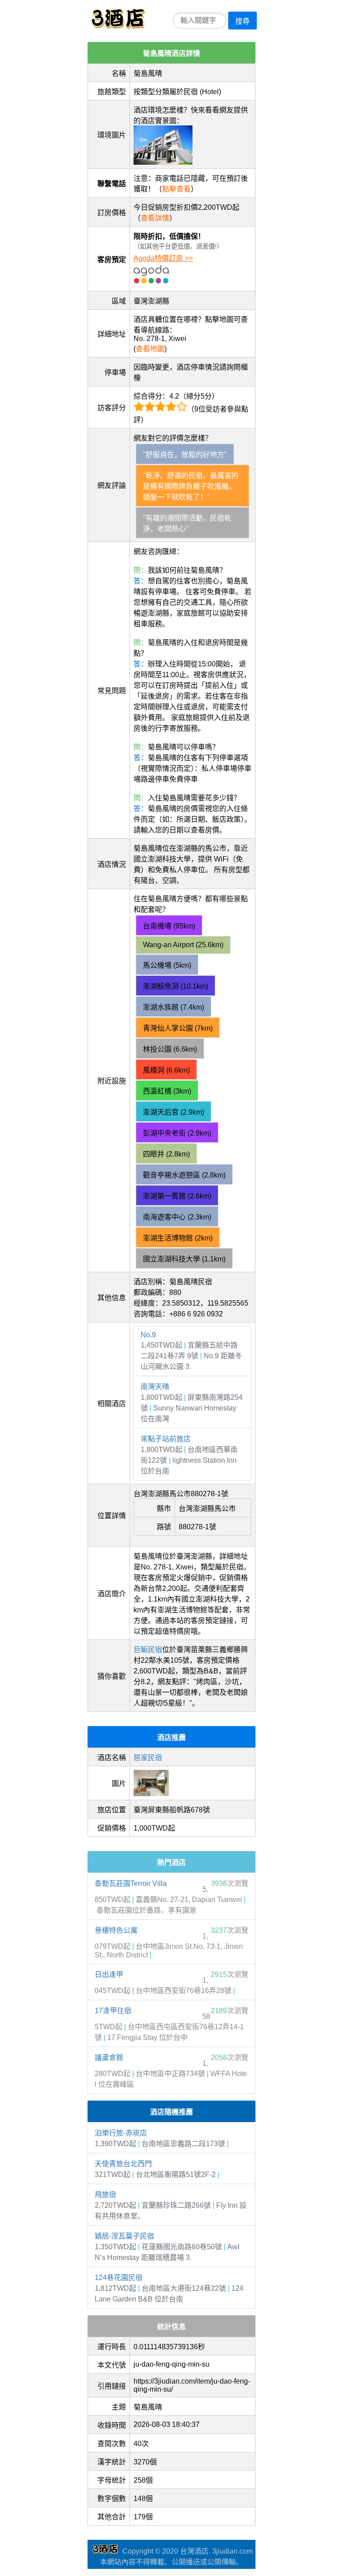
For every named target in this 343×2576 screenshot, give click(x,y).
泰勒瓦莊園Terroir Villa (131, 1883)
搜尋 (243, 21)
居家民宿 (148, 1758)
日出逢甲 (109, 1975)
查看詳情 (155, 218)
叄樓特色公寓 (116, 1930)
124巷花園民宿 (119, 2278)
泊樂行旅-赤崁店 (121, 2133)
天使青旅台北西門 (123, 2164)
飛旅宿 (105, 2195)
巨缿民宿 (148, 1650)
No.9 (148, 1335)
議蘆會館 (109, 2058)
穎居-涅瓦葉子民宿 (124, 2236)
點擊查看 (176, 189)
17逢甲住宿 (113, 2011)
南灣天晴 (155, 1387)
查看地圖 (150, 349)
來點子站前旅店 (166, 1439)
